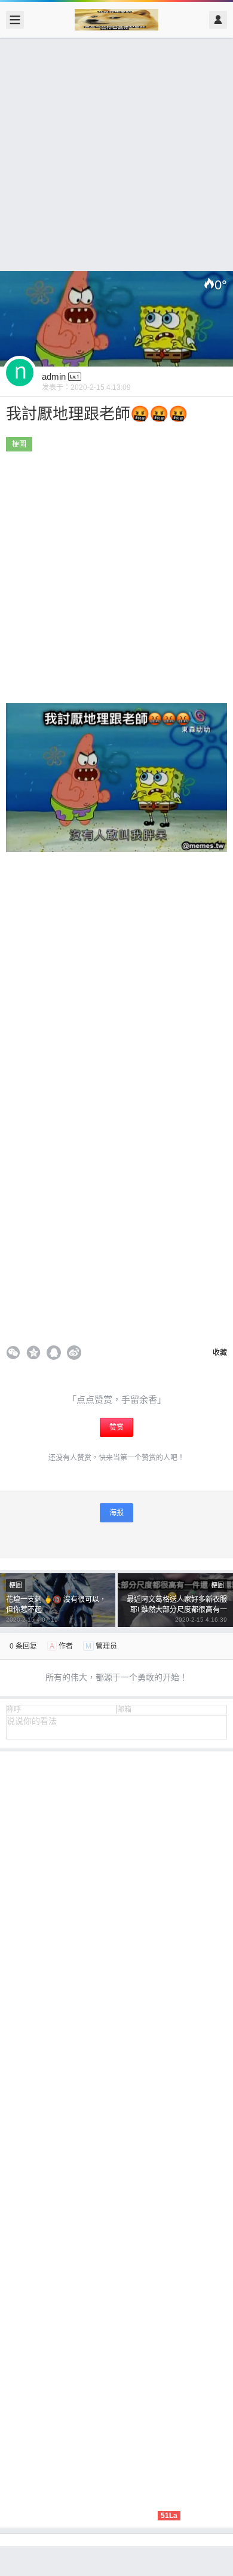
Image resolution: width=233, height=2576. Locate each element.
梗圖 (19, 444)
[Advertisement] (116, 154)
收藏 (219, 1353)
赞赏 (116, 1427)
